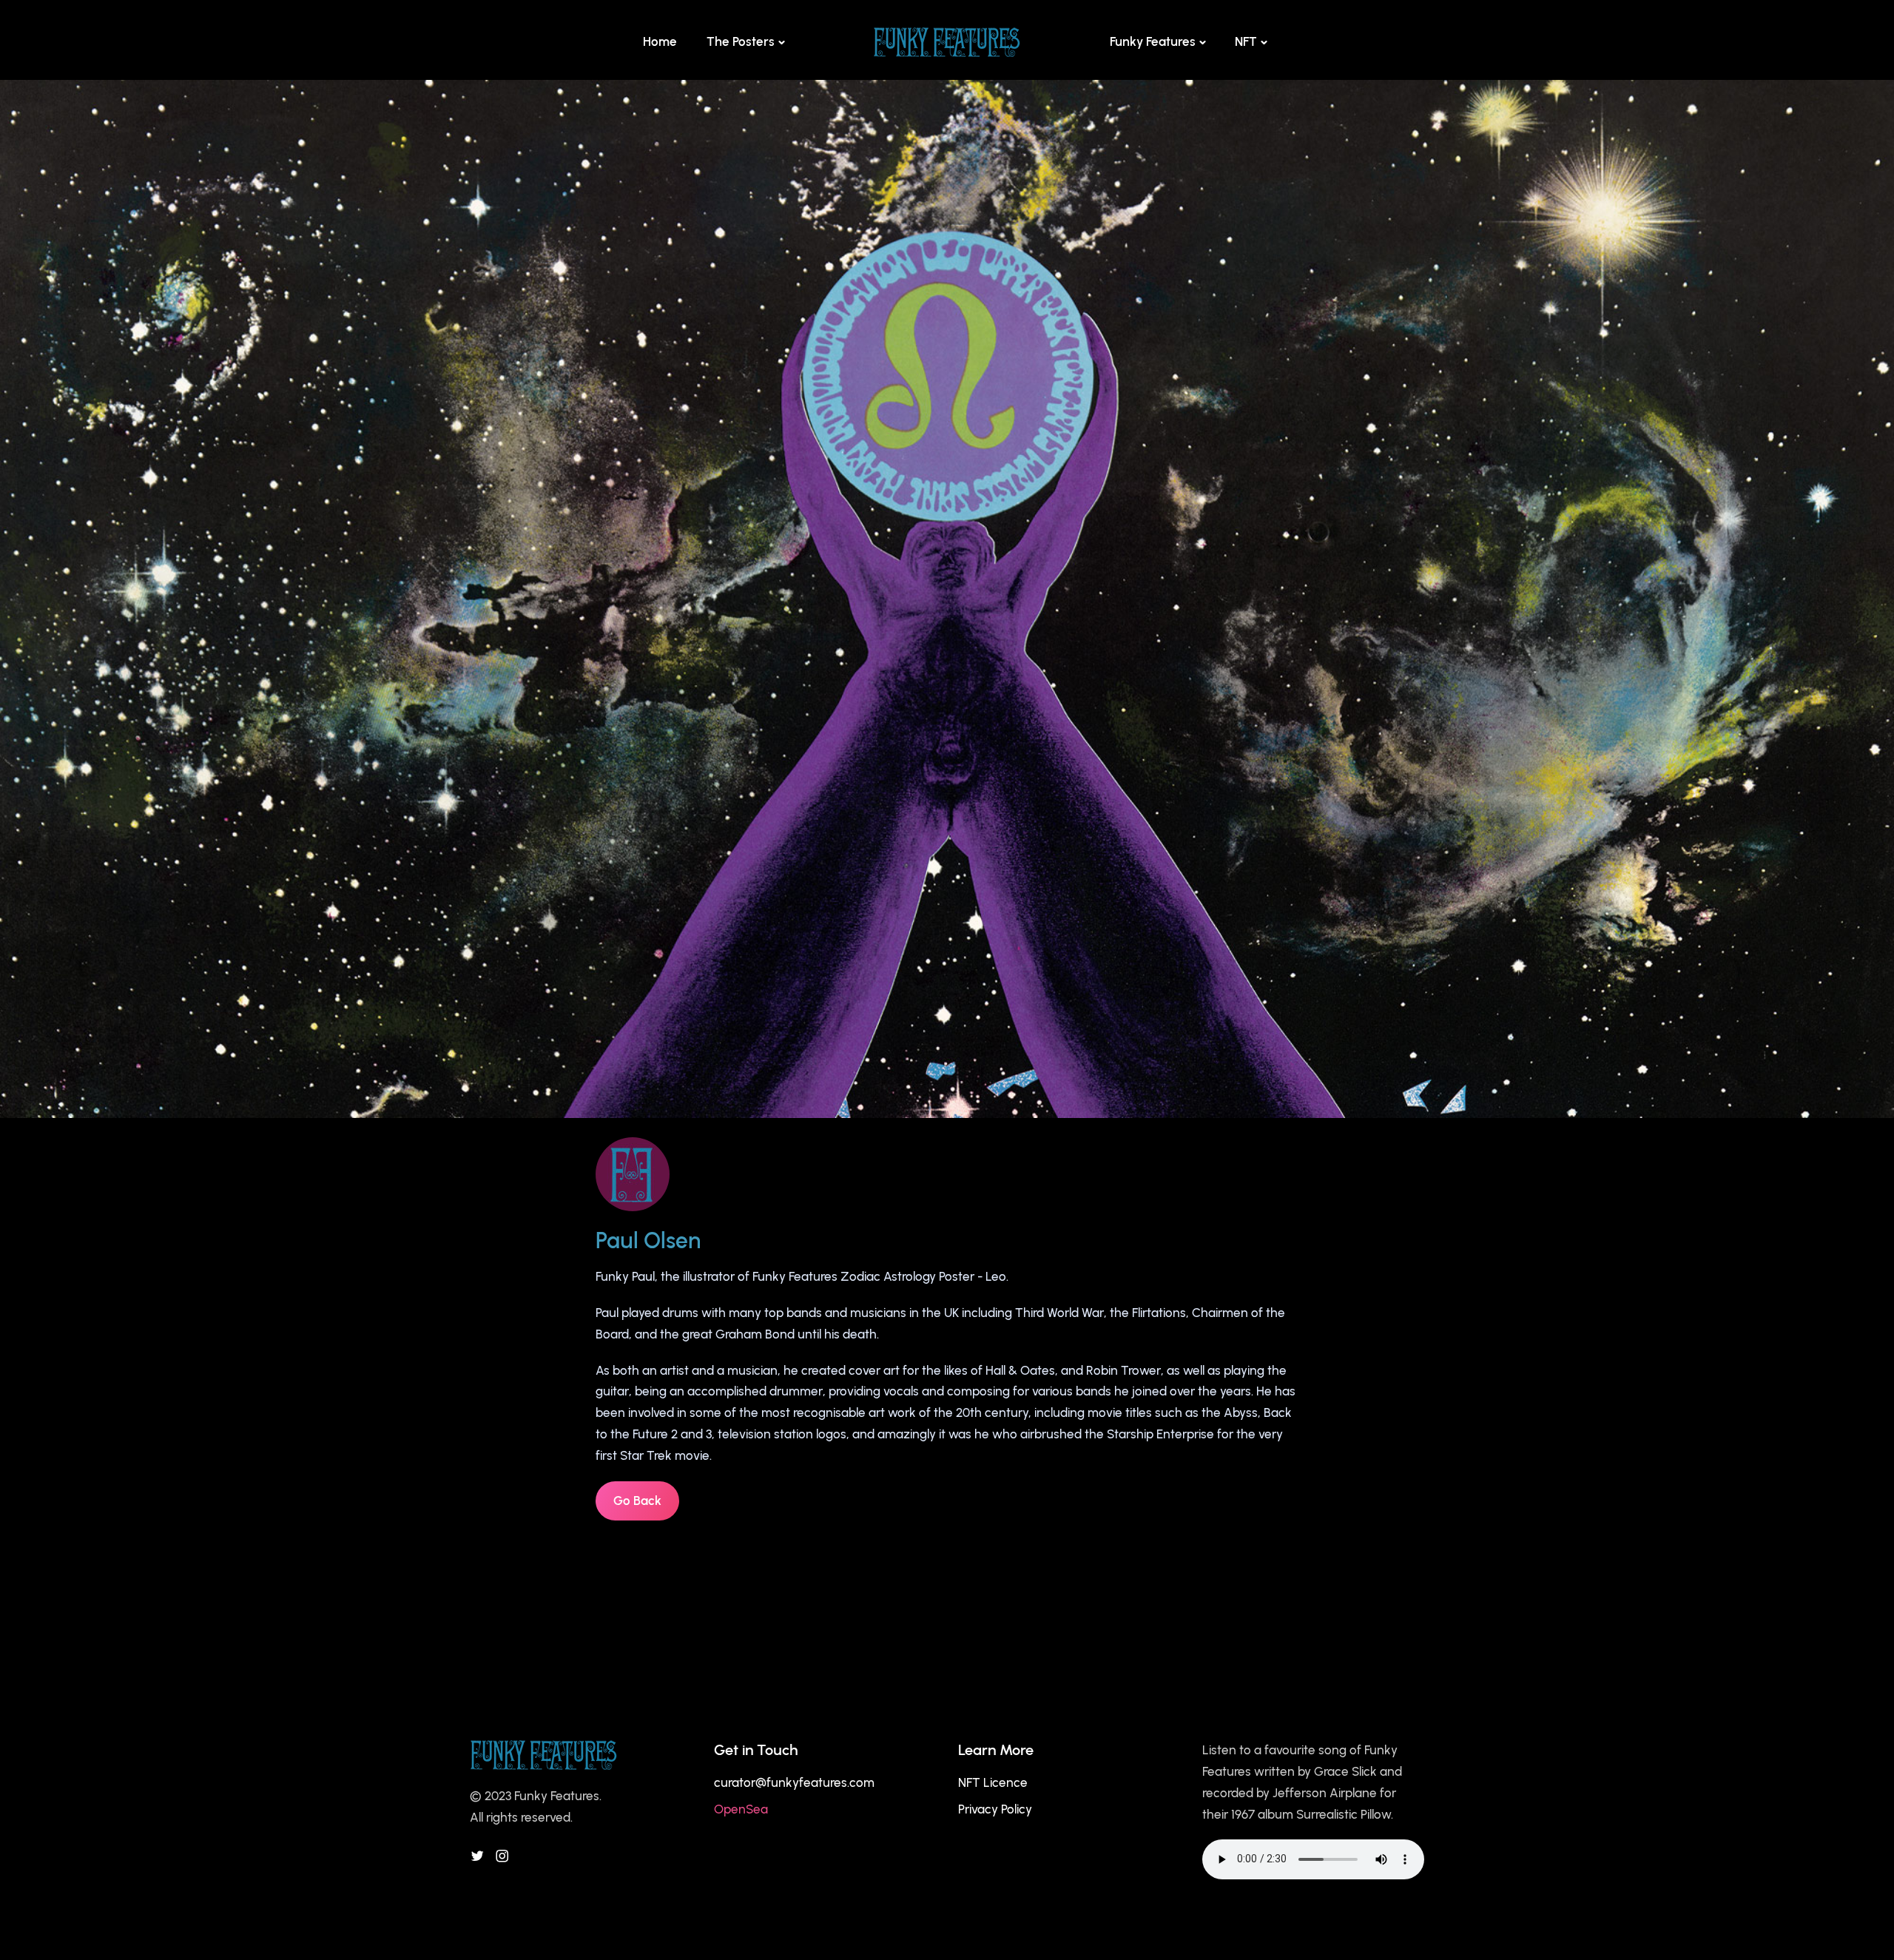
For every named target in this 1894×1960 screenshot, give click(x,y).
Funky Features (1153, 41)
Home (660, 41)
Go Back (637, 1501)
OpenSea (741, 1809)
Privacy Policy (995, 1809)
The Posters (741, 41)
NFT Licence (993, 1782)
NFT (1246, 41)
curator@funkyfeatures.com (794, 1782)
